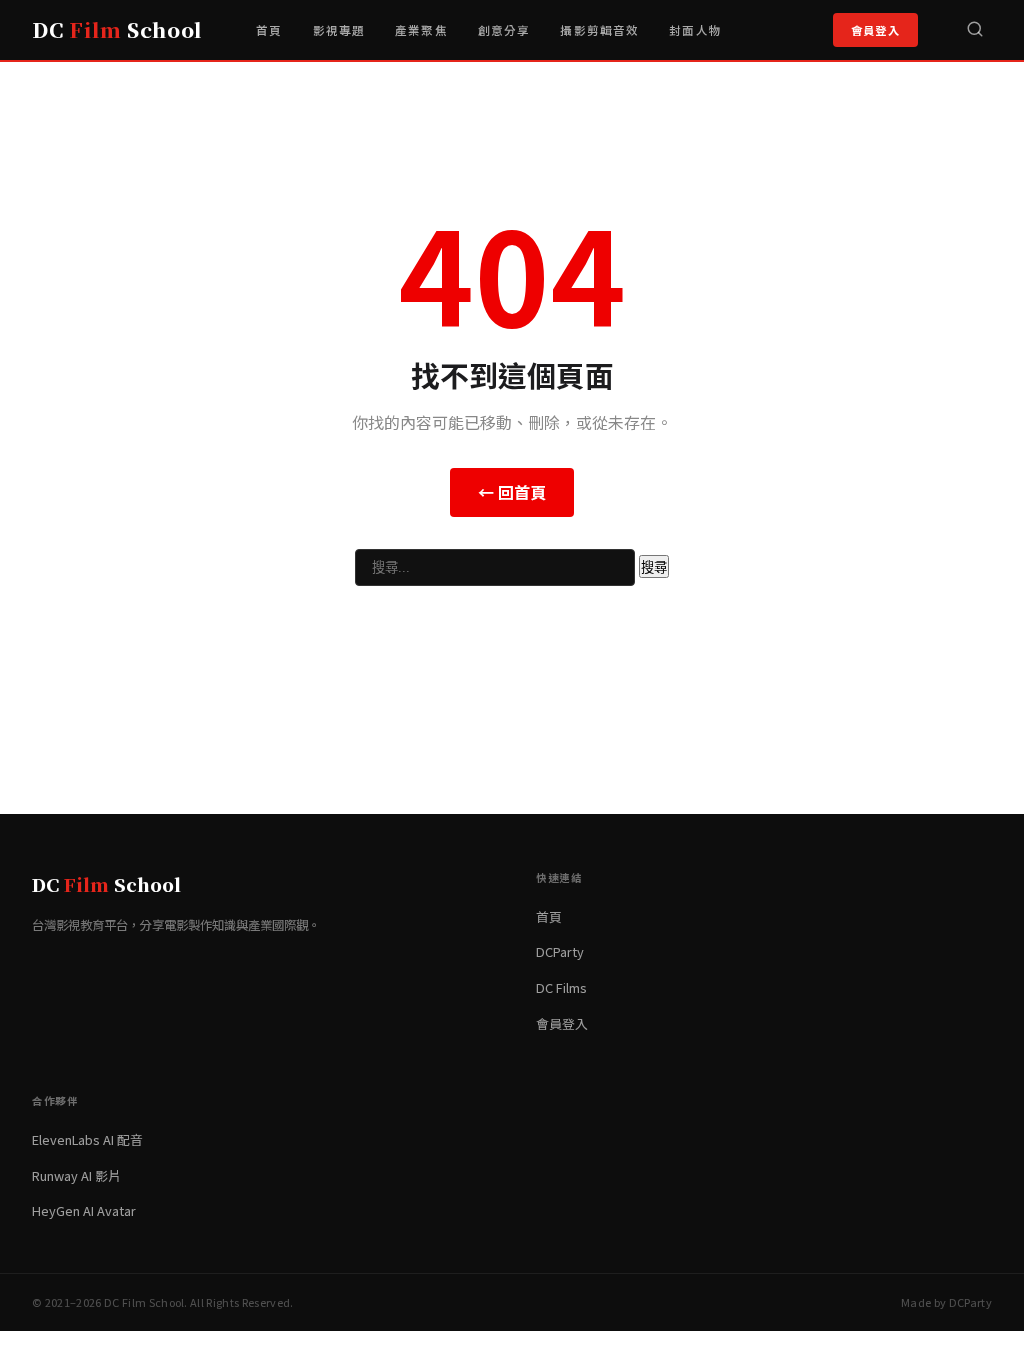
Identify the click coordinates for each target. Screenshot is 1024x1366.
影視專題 (339, 30)
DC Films (561, 987)
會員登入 (875, 30)
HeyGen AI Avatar (84, 1210)
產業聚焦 (421, 30)
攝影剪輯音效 (599, 30)
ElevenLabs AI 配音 (87, 1139)
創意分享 (504, 30)
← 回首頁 (512, 492)
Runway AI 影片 (76, 1175)
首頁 (269, 30)
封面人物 (695, 30)
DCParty (560, 951)
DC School (117, 29)
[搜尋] (975, 30)
